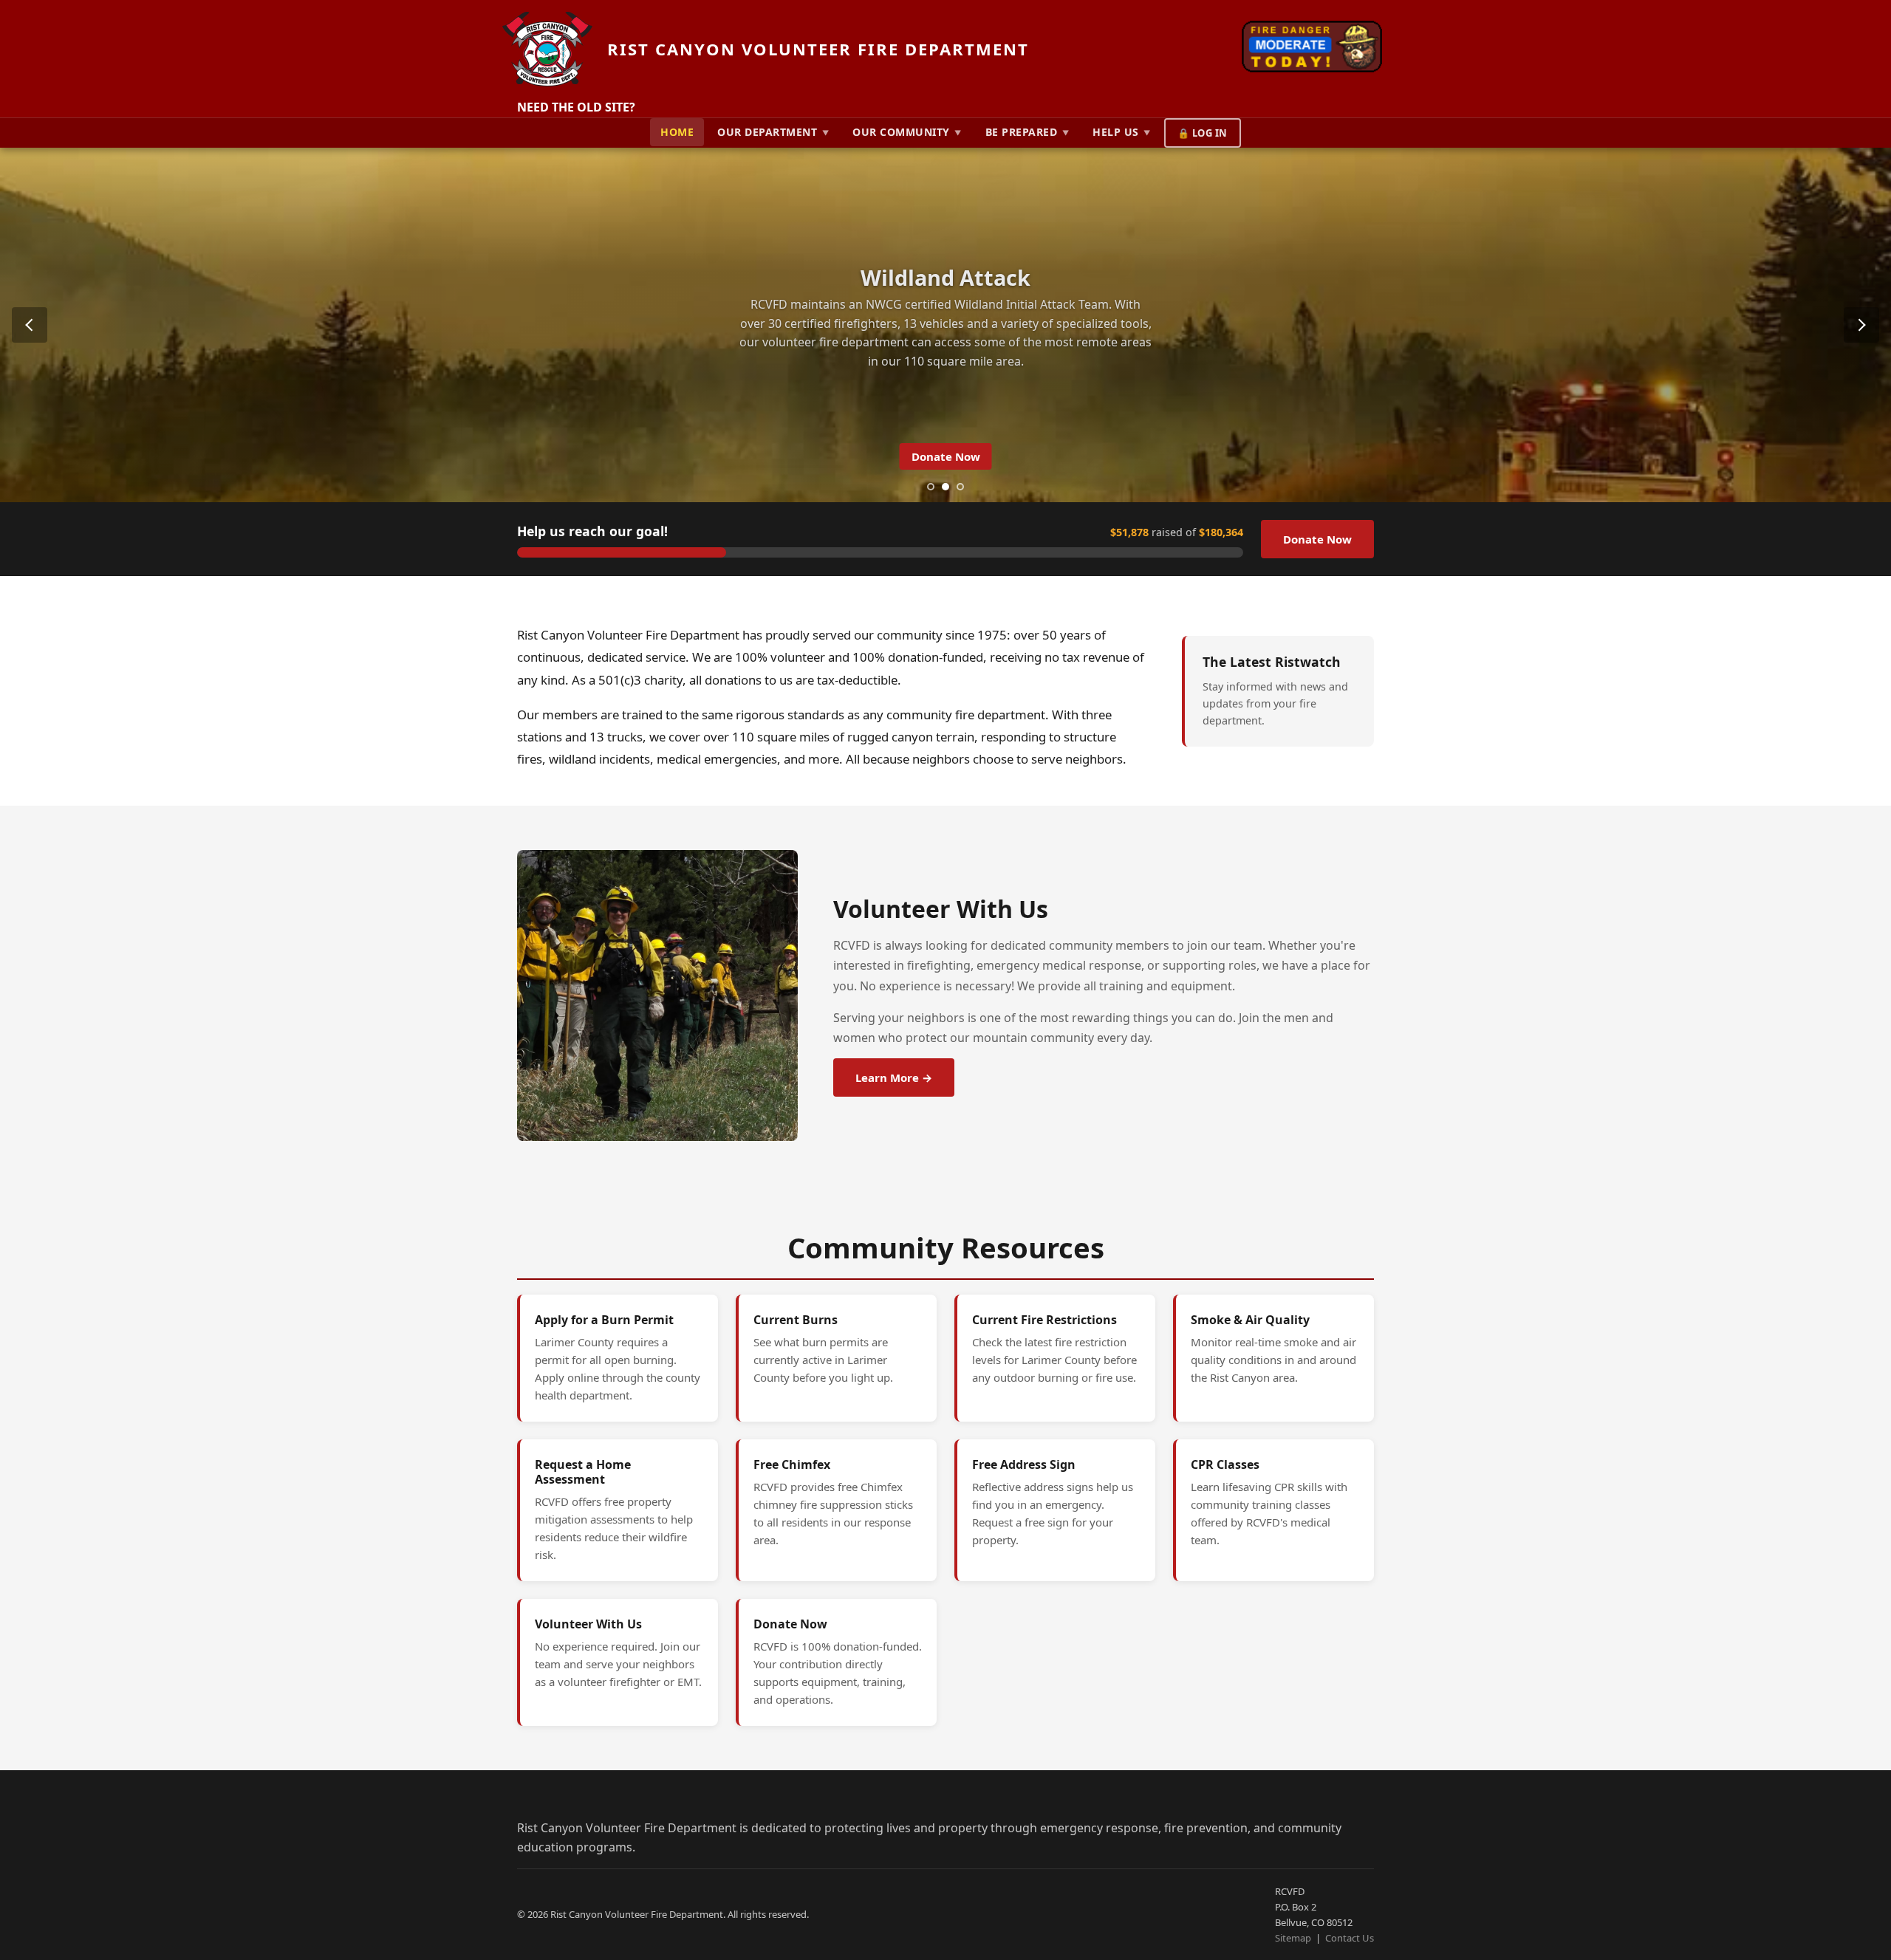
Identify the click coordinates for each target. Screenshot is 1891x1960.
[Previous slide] (30, 325)
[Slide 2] (945, 487)
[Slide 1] (931, 487)
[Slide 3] (960, 487)
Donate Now (946, 456)
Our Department (773, 132)
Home (677, 132)
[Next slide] (1861, 325)
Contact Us (1350, 1938)
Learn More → (894, 1077)
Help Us (1122, 132)
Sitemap (1293, 1938)
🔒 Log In (1203, 133)
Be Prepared (1027, 132)
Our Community (907, 132)
